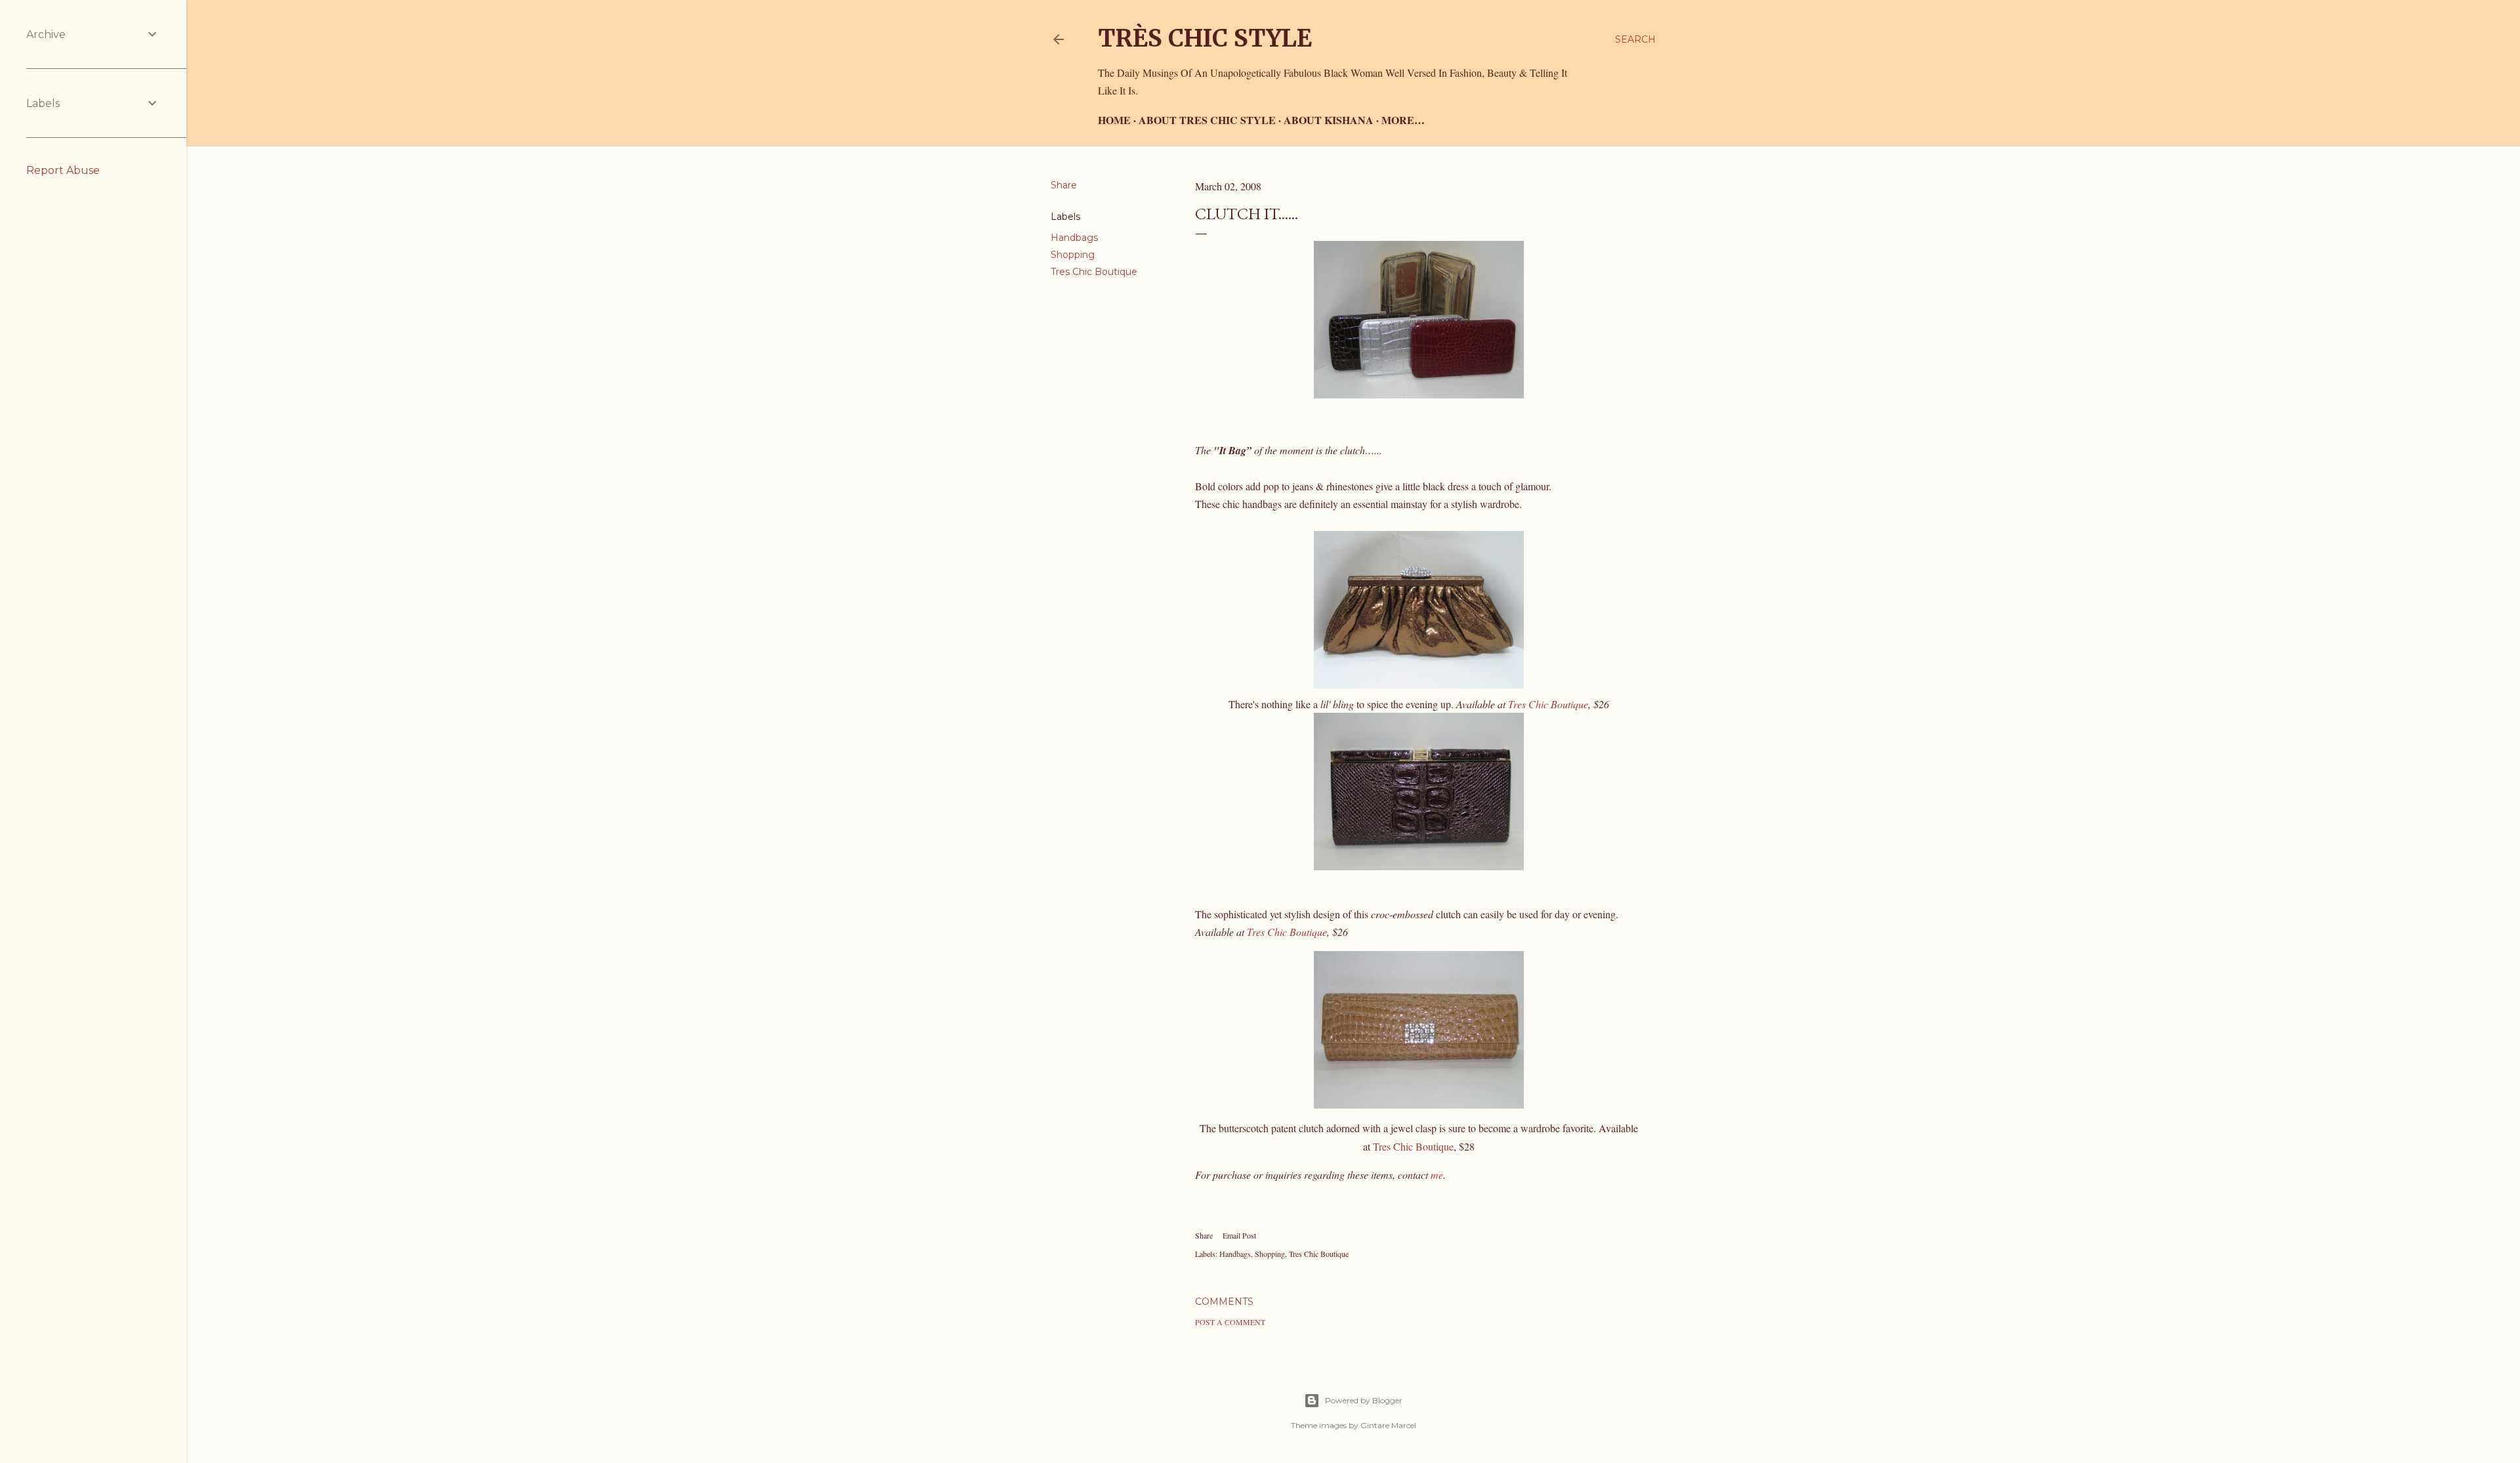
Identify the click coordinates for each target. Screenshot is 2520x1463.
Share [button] (1064, 185)
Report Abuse (63, 170)
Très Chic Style (1205, 38)
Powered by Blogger (1364, 1400)
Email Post (1239, 1235)
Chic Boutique (1287, 932)
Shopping (1073, 255)
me (1437, 1175)
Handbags (1074, 238)
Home (1114, 120)
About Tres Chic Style (1207, 120)
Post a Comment (1230, 1322)
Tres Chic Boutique (1094, 272)
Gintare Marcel (1388, 1425)
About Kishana (1329, 120)
